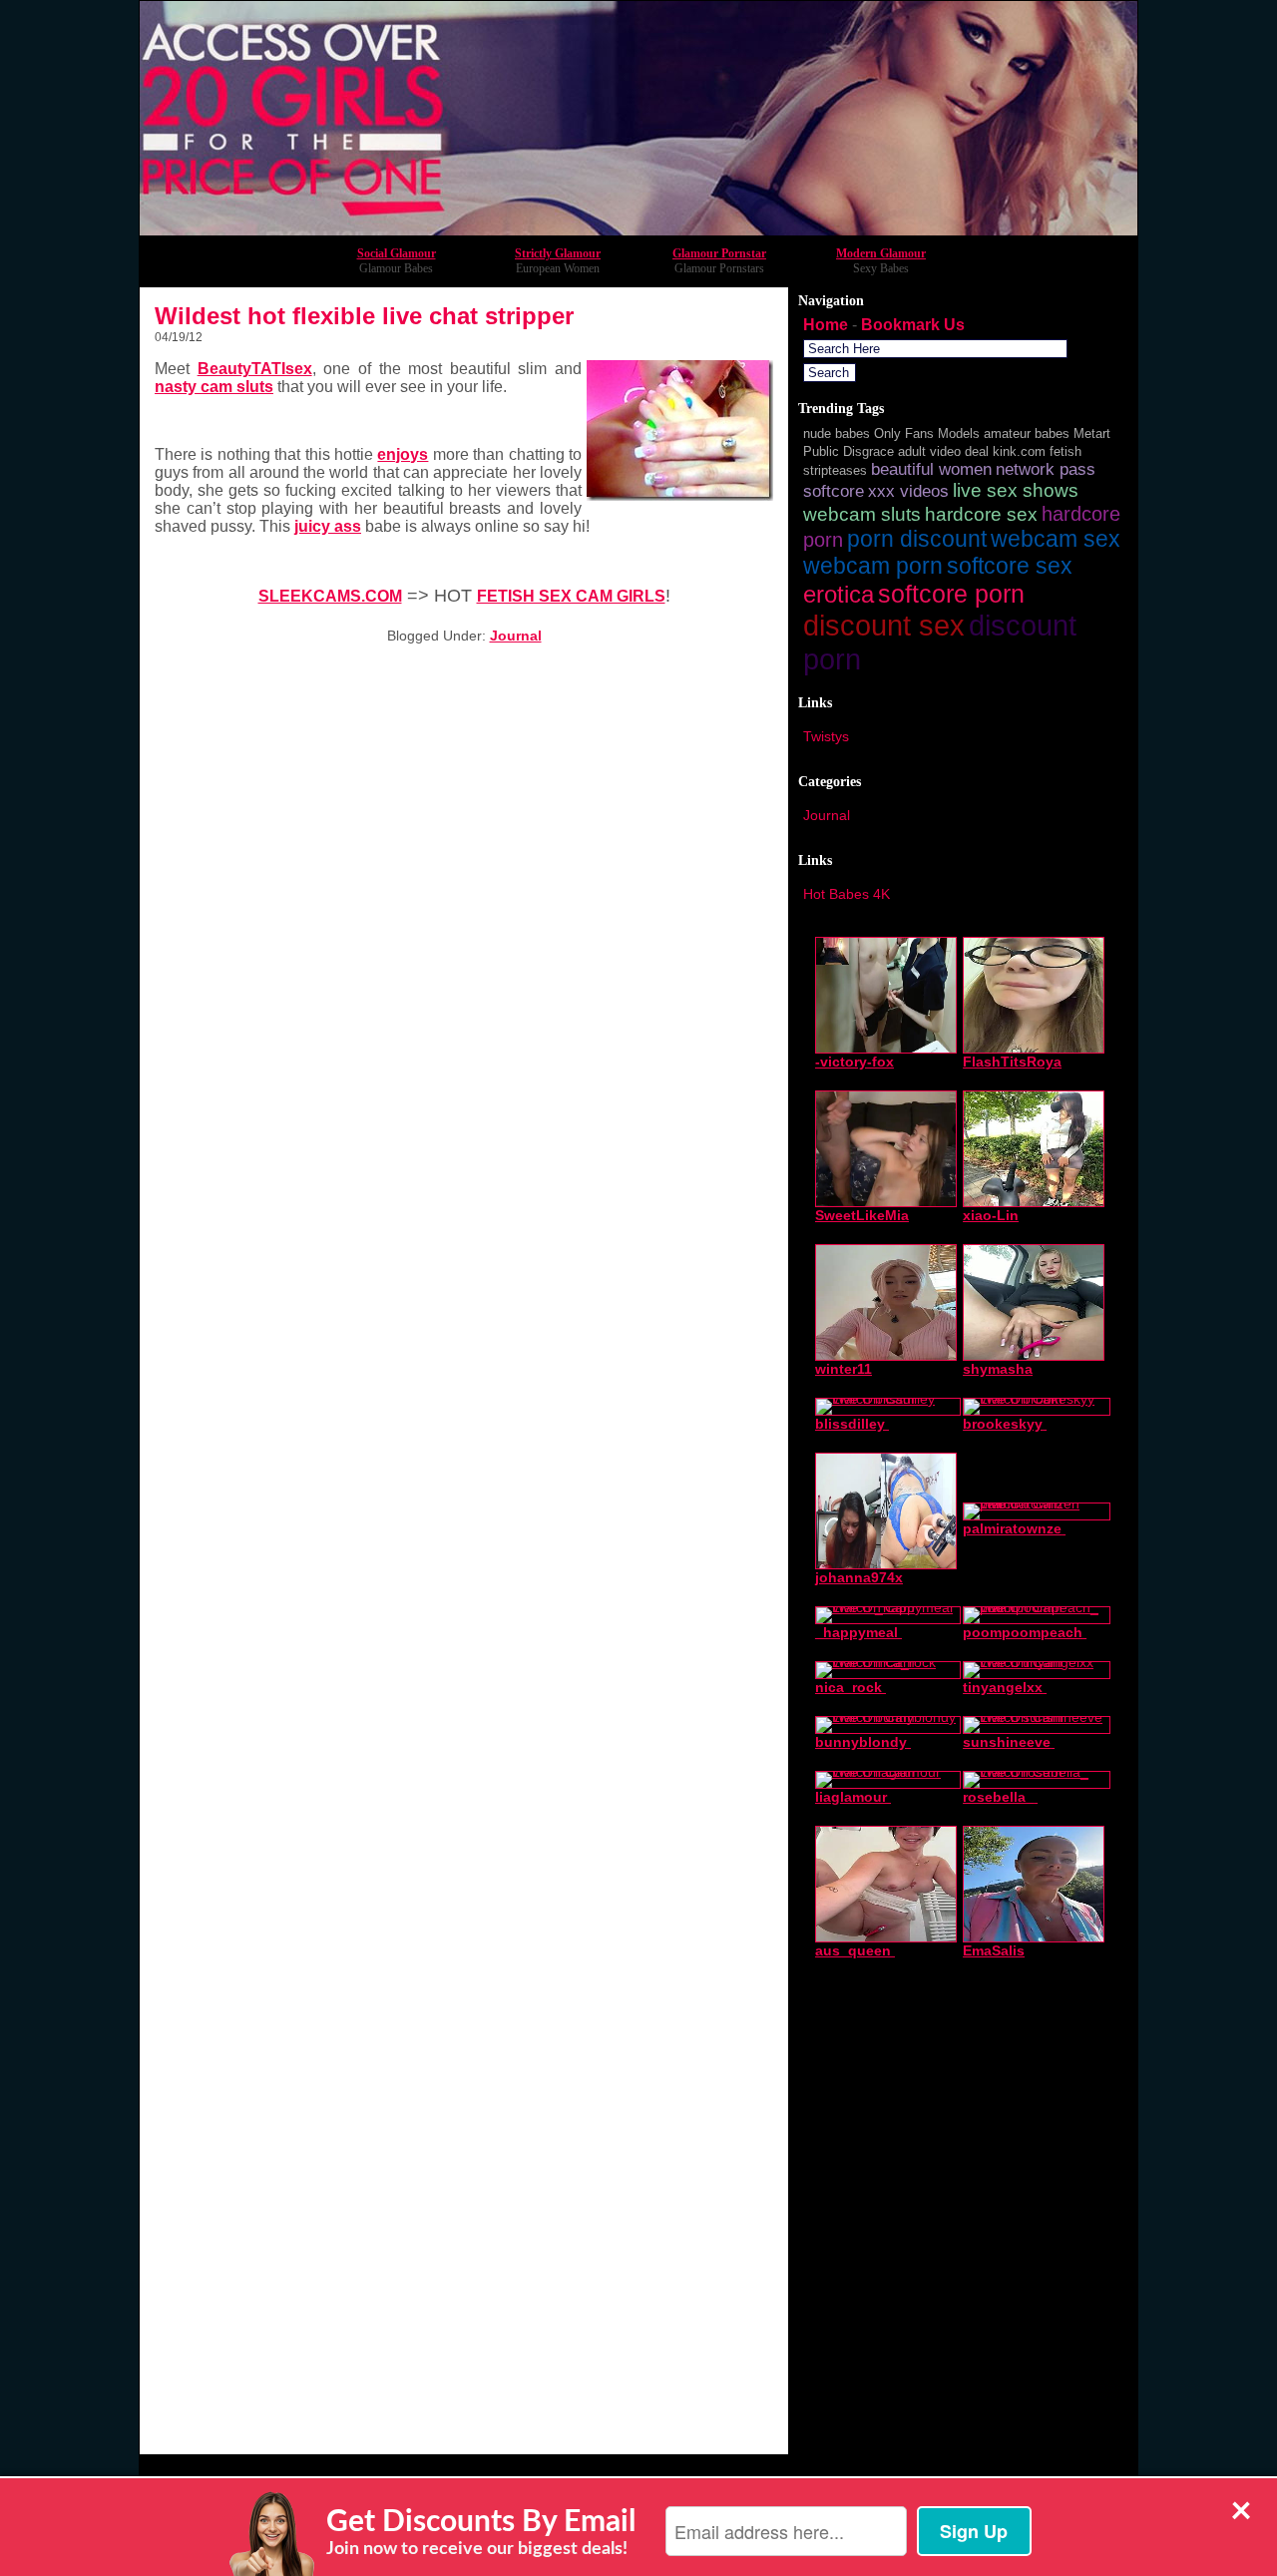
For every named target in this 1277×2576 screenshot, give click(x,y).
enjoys (403, 454)
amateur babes (1027, 433)
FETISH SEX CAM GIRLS (571, 596)
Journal (516, 636)
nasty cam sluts (214, 387)
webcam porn (873, 566)
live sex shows (1016, 490)
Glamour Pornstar (719, 253)
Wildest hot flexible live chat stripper (364, 316)
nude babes (837, 433)
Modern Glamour (881, 253)
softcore (834, 491)
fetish (1065, 451)
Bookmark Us (913, 325)
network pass (1046, 469)
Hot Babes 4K (847, 894)
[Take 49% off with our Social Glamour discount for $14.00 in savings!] (638, 230)
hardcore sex (981, 514)
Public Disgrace (849, 451)
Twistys (826, 736)
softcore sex (1010, 566)
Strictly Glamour (558, 253)
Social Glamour (397, 253)
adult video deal (943, 451)
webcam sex (1056, 539)
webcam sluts (862, 514)
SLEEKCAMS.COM (330, 596)
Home (826, 325)
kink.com (1019, 451)
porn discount (917, 539)
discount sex (884, 626)
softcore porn (951, 594)
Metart (1092, 433)
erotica (839, 594)
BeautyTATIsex (255, 369)
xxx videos (908, 491)
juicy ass (328, 526)
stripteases (835, 470)
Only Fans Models (927, 433)
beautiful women (931, 469)
